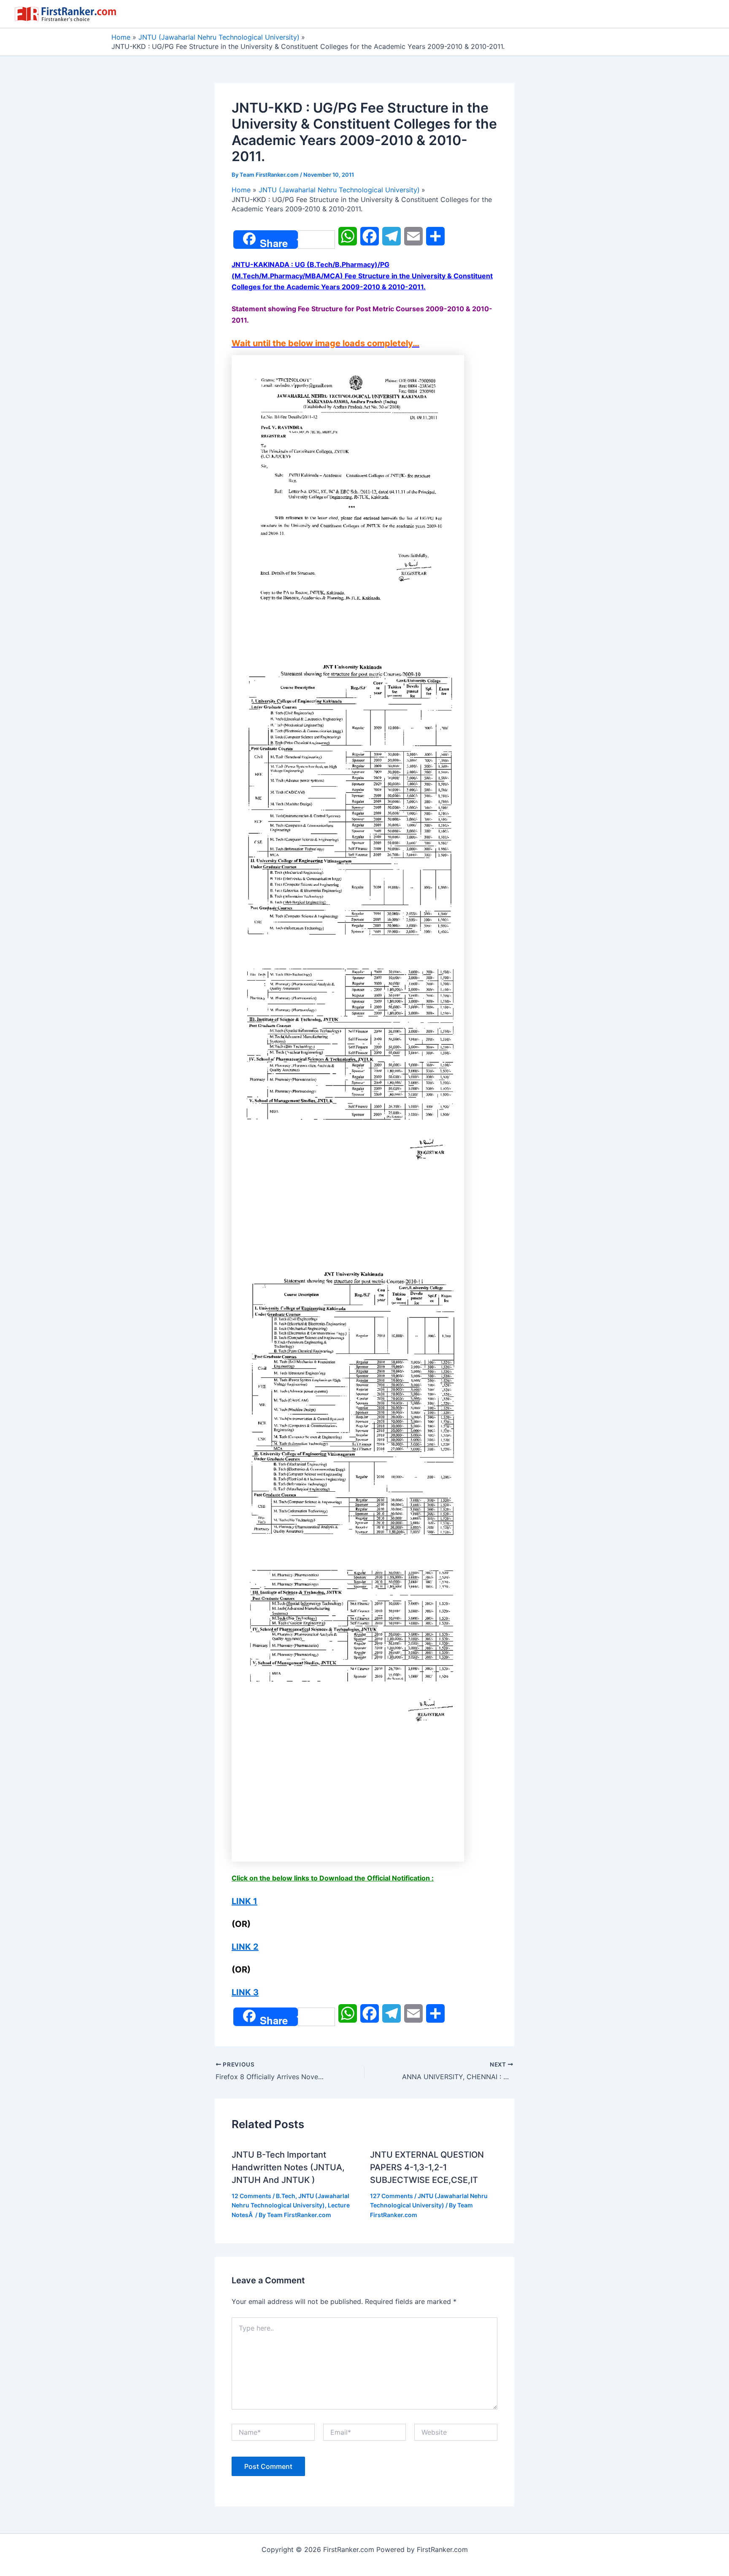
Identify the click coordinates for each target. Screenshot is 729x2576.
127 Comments (391, 2196)
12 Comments (251, 2196)
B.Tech (286, 2196)
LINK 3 (245, 1992)
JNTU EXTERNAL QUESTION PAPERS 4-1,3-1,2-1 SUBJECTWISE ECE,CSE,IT (427, 2167)
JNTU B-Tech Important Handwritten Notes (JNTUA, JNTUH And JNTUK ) (288, 2167)
